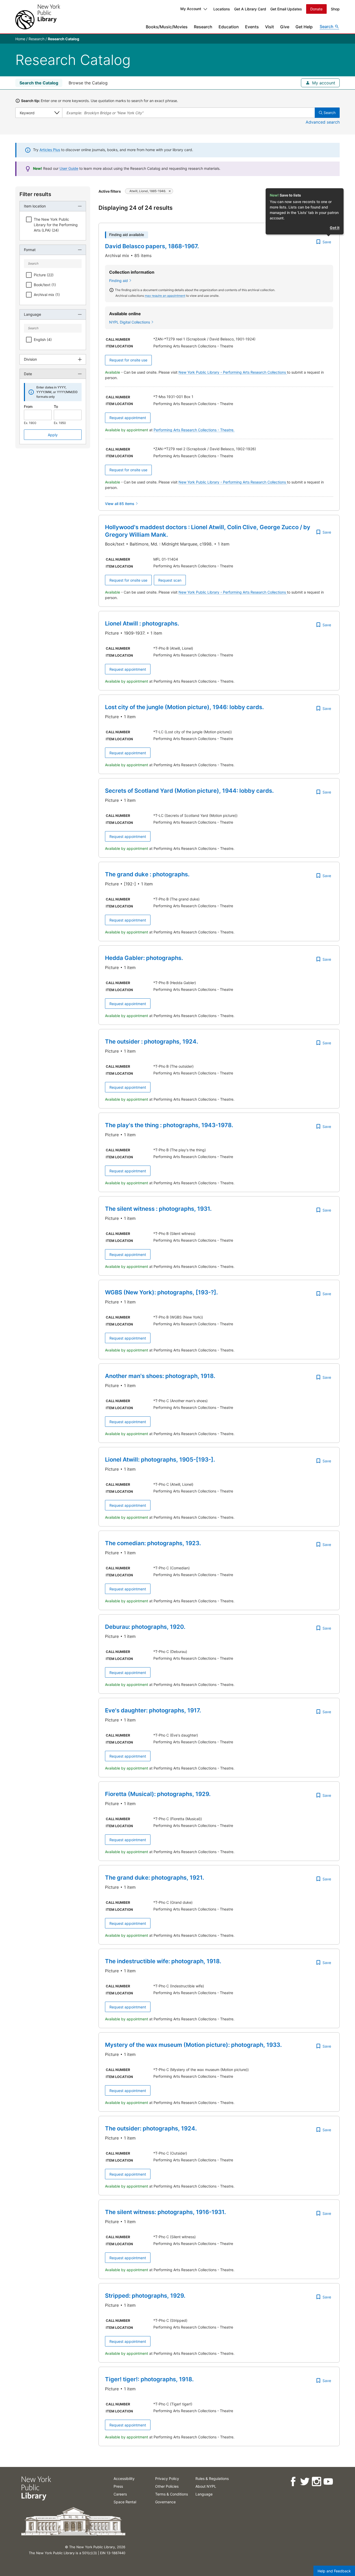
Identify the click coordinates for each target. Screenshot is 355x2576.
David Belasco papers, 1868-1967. (152, 246)
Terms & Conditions (172, 2494)
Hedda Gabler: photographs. (144, 958)
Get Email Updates (286, 9)
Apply (53, 435)
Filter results (35, 194)
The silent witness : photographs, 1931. (158, 1209)
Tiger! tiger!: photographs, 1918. (149, 2379)
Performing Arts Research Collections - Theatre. (194, 430)
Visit (269, 27)
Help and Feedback (334, 2571)
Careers (120, 2494)
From (28, 406)
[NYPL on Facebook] (293, 2482)
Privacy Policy (167, 2479)
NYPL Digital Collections (130, 322)
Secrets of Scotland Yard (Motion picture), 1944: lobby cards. (189, 791)
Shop (335, 9)
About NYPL (206, 2486)
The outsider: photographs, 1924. (151, 2128)
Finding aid (119, 281)
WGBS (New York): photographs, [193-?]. (161, 1292)
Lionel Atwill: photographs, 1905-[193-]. (160, 1459)
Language (204, 2494)
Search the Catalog (39, 83)
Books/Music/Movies (167, 27)
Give (285, 27)
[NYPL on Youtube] (328, 2482)
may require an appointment (165, 296)
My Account (191, 9)
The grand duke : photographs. (147, 874)
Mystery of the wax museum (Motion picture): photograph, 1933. (193, 2045)
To (56, 406)
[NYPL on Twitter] (304, 2482)
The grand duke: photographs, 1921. (155, 1878)
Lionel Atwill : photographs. (142, 623)
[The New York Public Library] (38, 17)
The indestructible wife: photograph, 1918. (163, 1961)
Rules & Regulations (212, 2479)
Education (229, 27)
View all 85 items (120, 504)
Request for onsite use (128, 360)
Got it (335, 228)
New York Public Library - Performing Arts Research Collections (233, 372)
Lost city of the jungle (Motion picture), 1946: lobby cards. (184, 707)
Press (118, 2486)
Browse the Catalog (88, 83)
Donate (316, 9)
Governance (165, 2502)
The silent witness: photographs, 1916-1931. (165, 2212)
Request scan (170, 580)
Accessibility (124, 2479)
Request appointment (128, 418)
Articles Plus (50, 150)
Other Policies (167, 2486)
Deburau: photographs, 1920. (145, 1627)
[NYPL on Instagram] (316, 2482)
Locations (222, 9)
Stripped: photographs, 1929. (145, 2296)
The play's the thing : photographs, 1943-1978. (169, 1125)
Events (252, 27)
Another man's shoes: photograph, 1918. (160, 1376)
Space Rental (125, 2502)
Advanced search (323, 122)
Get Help (304, 27)
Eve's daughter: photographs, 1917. (153, 1710)
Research (203, 27)
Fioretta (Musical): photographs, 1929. (158, 1794)
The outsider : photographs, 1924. (152, 1041)
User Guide (69, 168)
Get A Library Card (250, 9)
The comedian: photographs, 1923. (153, 1543)
